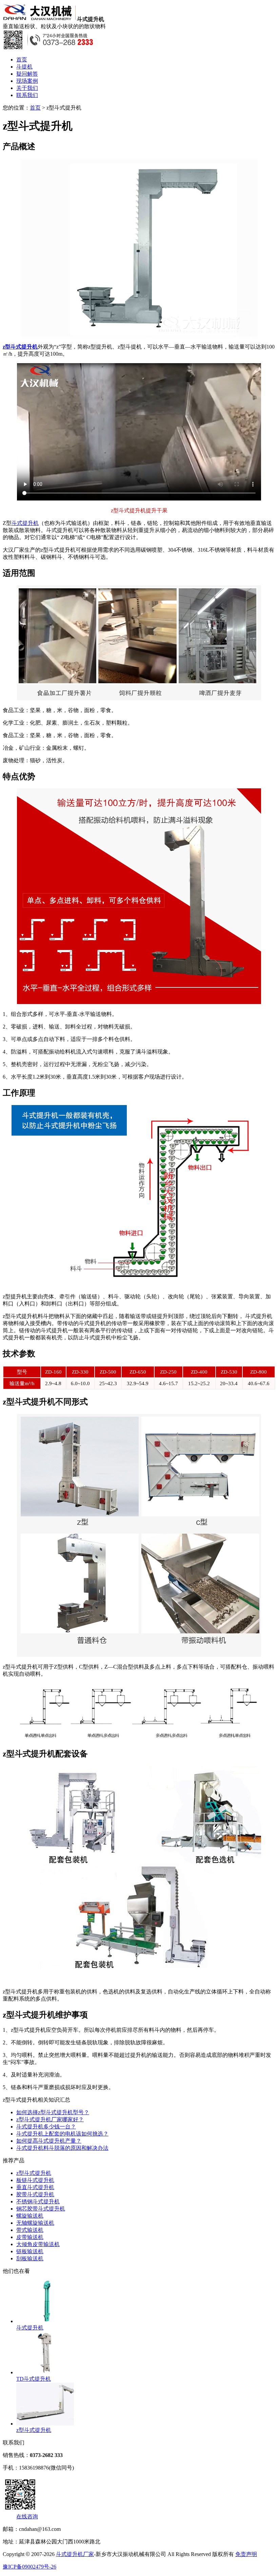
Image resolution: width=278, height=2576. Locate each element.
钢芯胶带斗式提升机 (41, 2209)
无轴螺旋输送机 (35, 2223)
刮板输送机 (30, 2258)
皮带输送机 (30, 2237)
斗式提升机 (25, 523)
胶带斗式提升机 (35, 2194)
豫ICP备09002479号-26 (29, 2567)
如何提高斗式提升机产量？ (49, 2141)
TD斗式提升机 (34, 2379)
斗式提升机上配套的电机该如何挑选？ (62, 2134)
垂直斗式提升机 (35, 2187)
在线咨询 (27, 2516)
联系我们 (27, 95)
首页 (22, 60)
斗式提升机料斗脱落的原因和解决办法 (62, 2148)
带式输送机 (30, 2230)
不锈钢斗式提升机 (38, 2201)
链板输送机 (30, 2251)
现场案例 (27, 81)
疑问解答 (27, 74)
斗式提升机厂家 (75, 2554)
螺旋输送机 (30, 2216)
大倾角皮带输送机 (38, 2244)
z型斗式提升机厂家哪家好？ (50, 2119)
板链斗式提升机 (35, 2180)
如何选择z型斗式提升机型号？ (53, 2112)
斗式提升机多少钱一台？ (46, 2127)
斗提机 (24, 67)
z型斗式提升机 (20, 347)
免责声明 (246, 2554)
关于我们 (27, 88)
